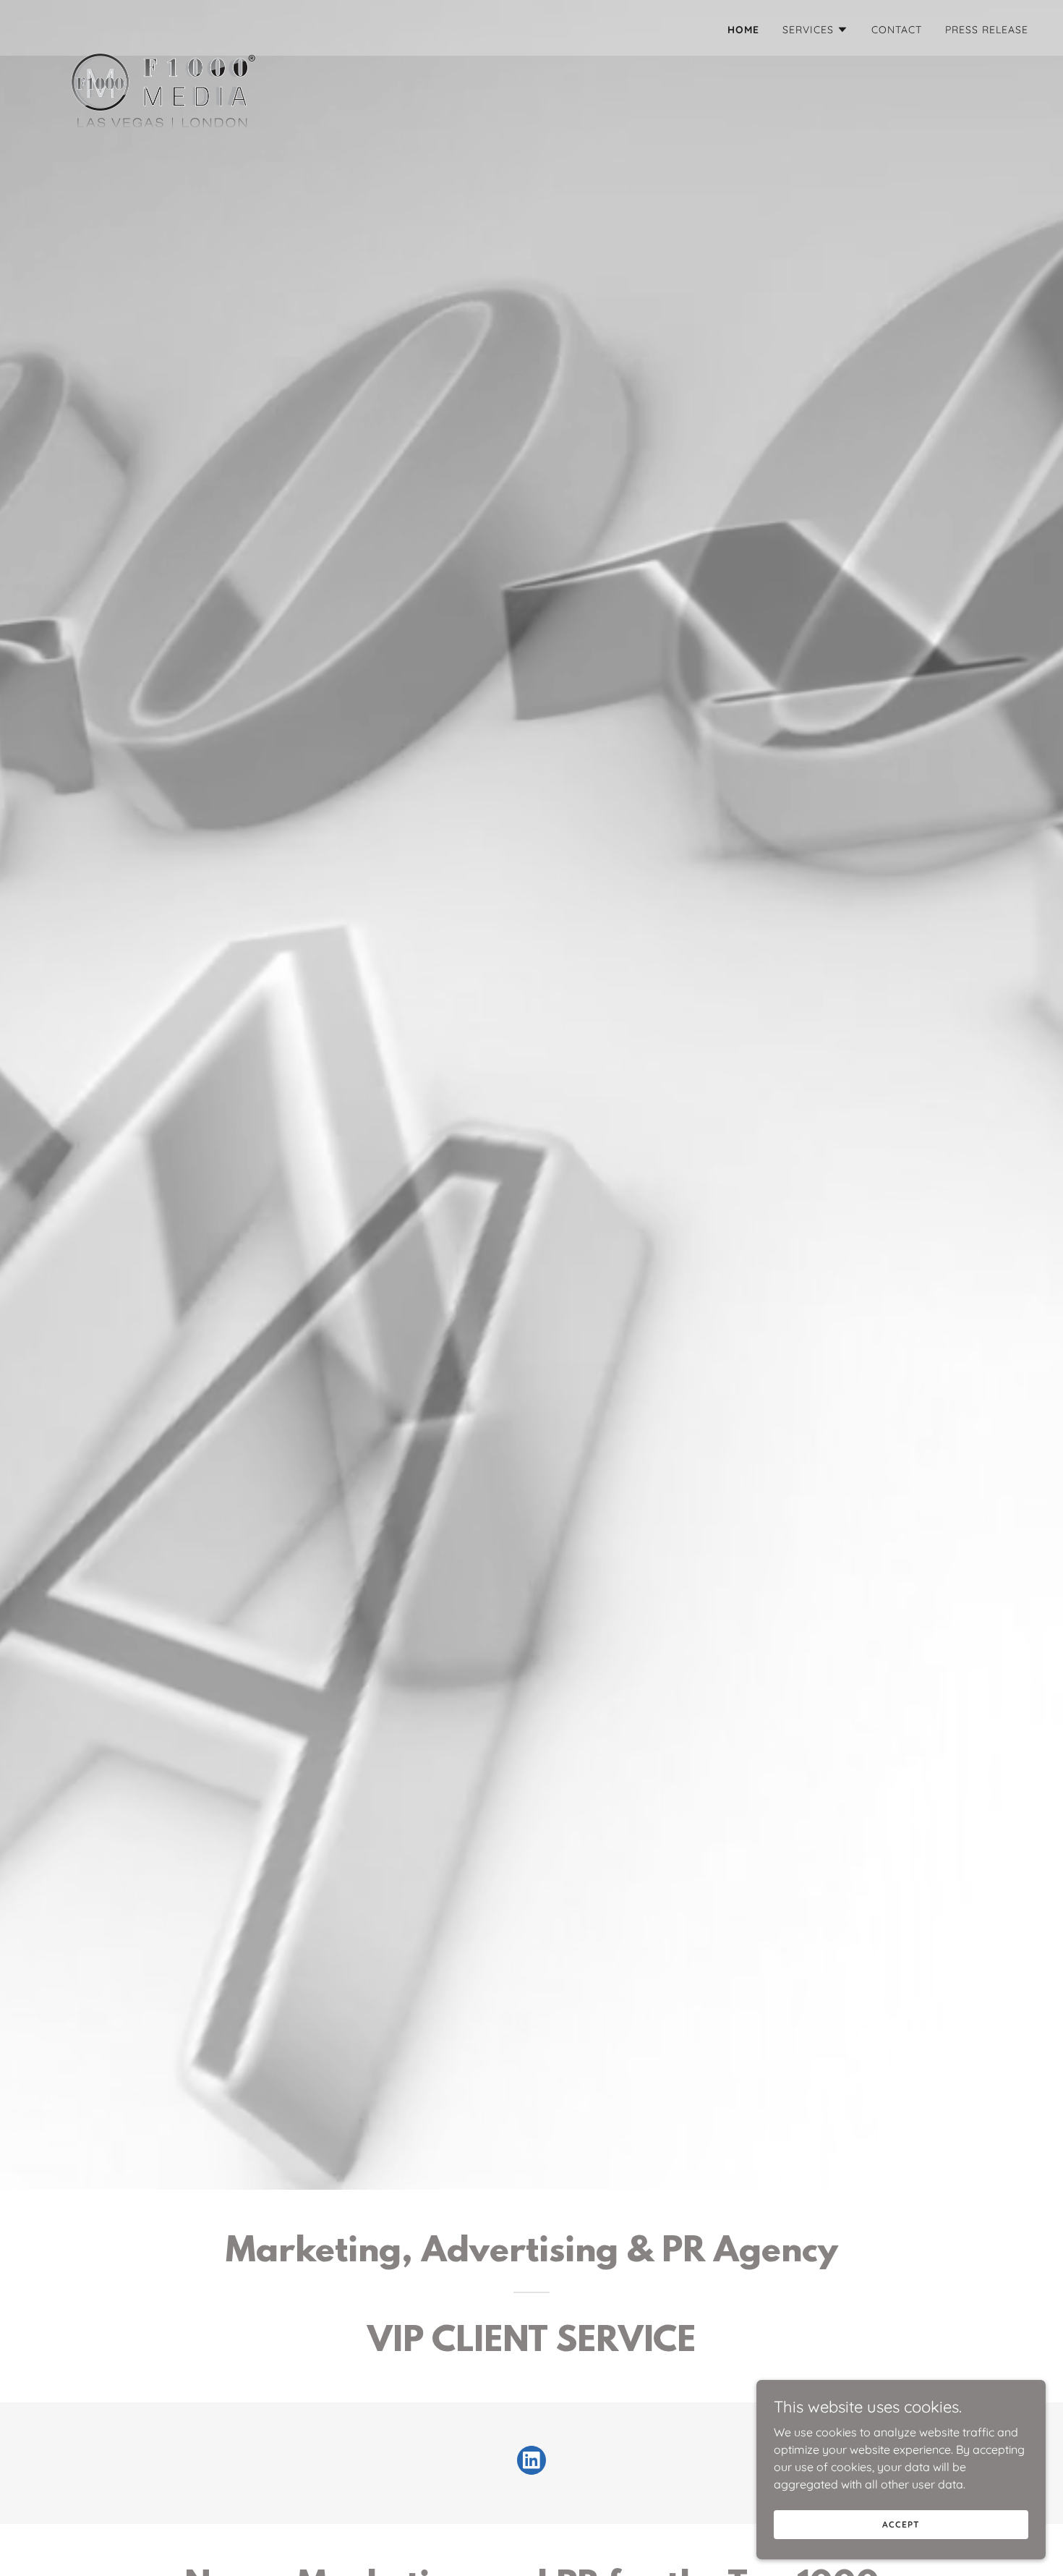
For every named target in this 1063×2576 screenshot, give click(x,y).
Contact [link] (897, 30)
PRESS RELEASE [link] (987, 30)
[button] (815, 30)
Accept (901, 2524)
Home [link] (743, 30)
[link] (163, 25)
